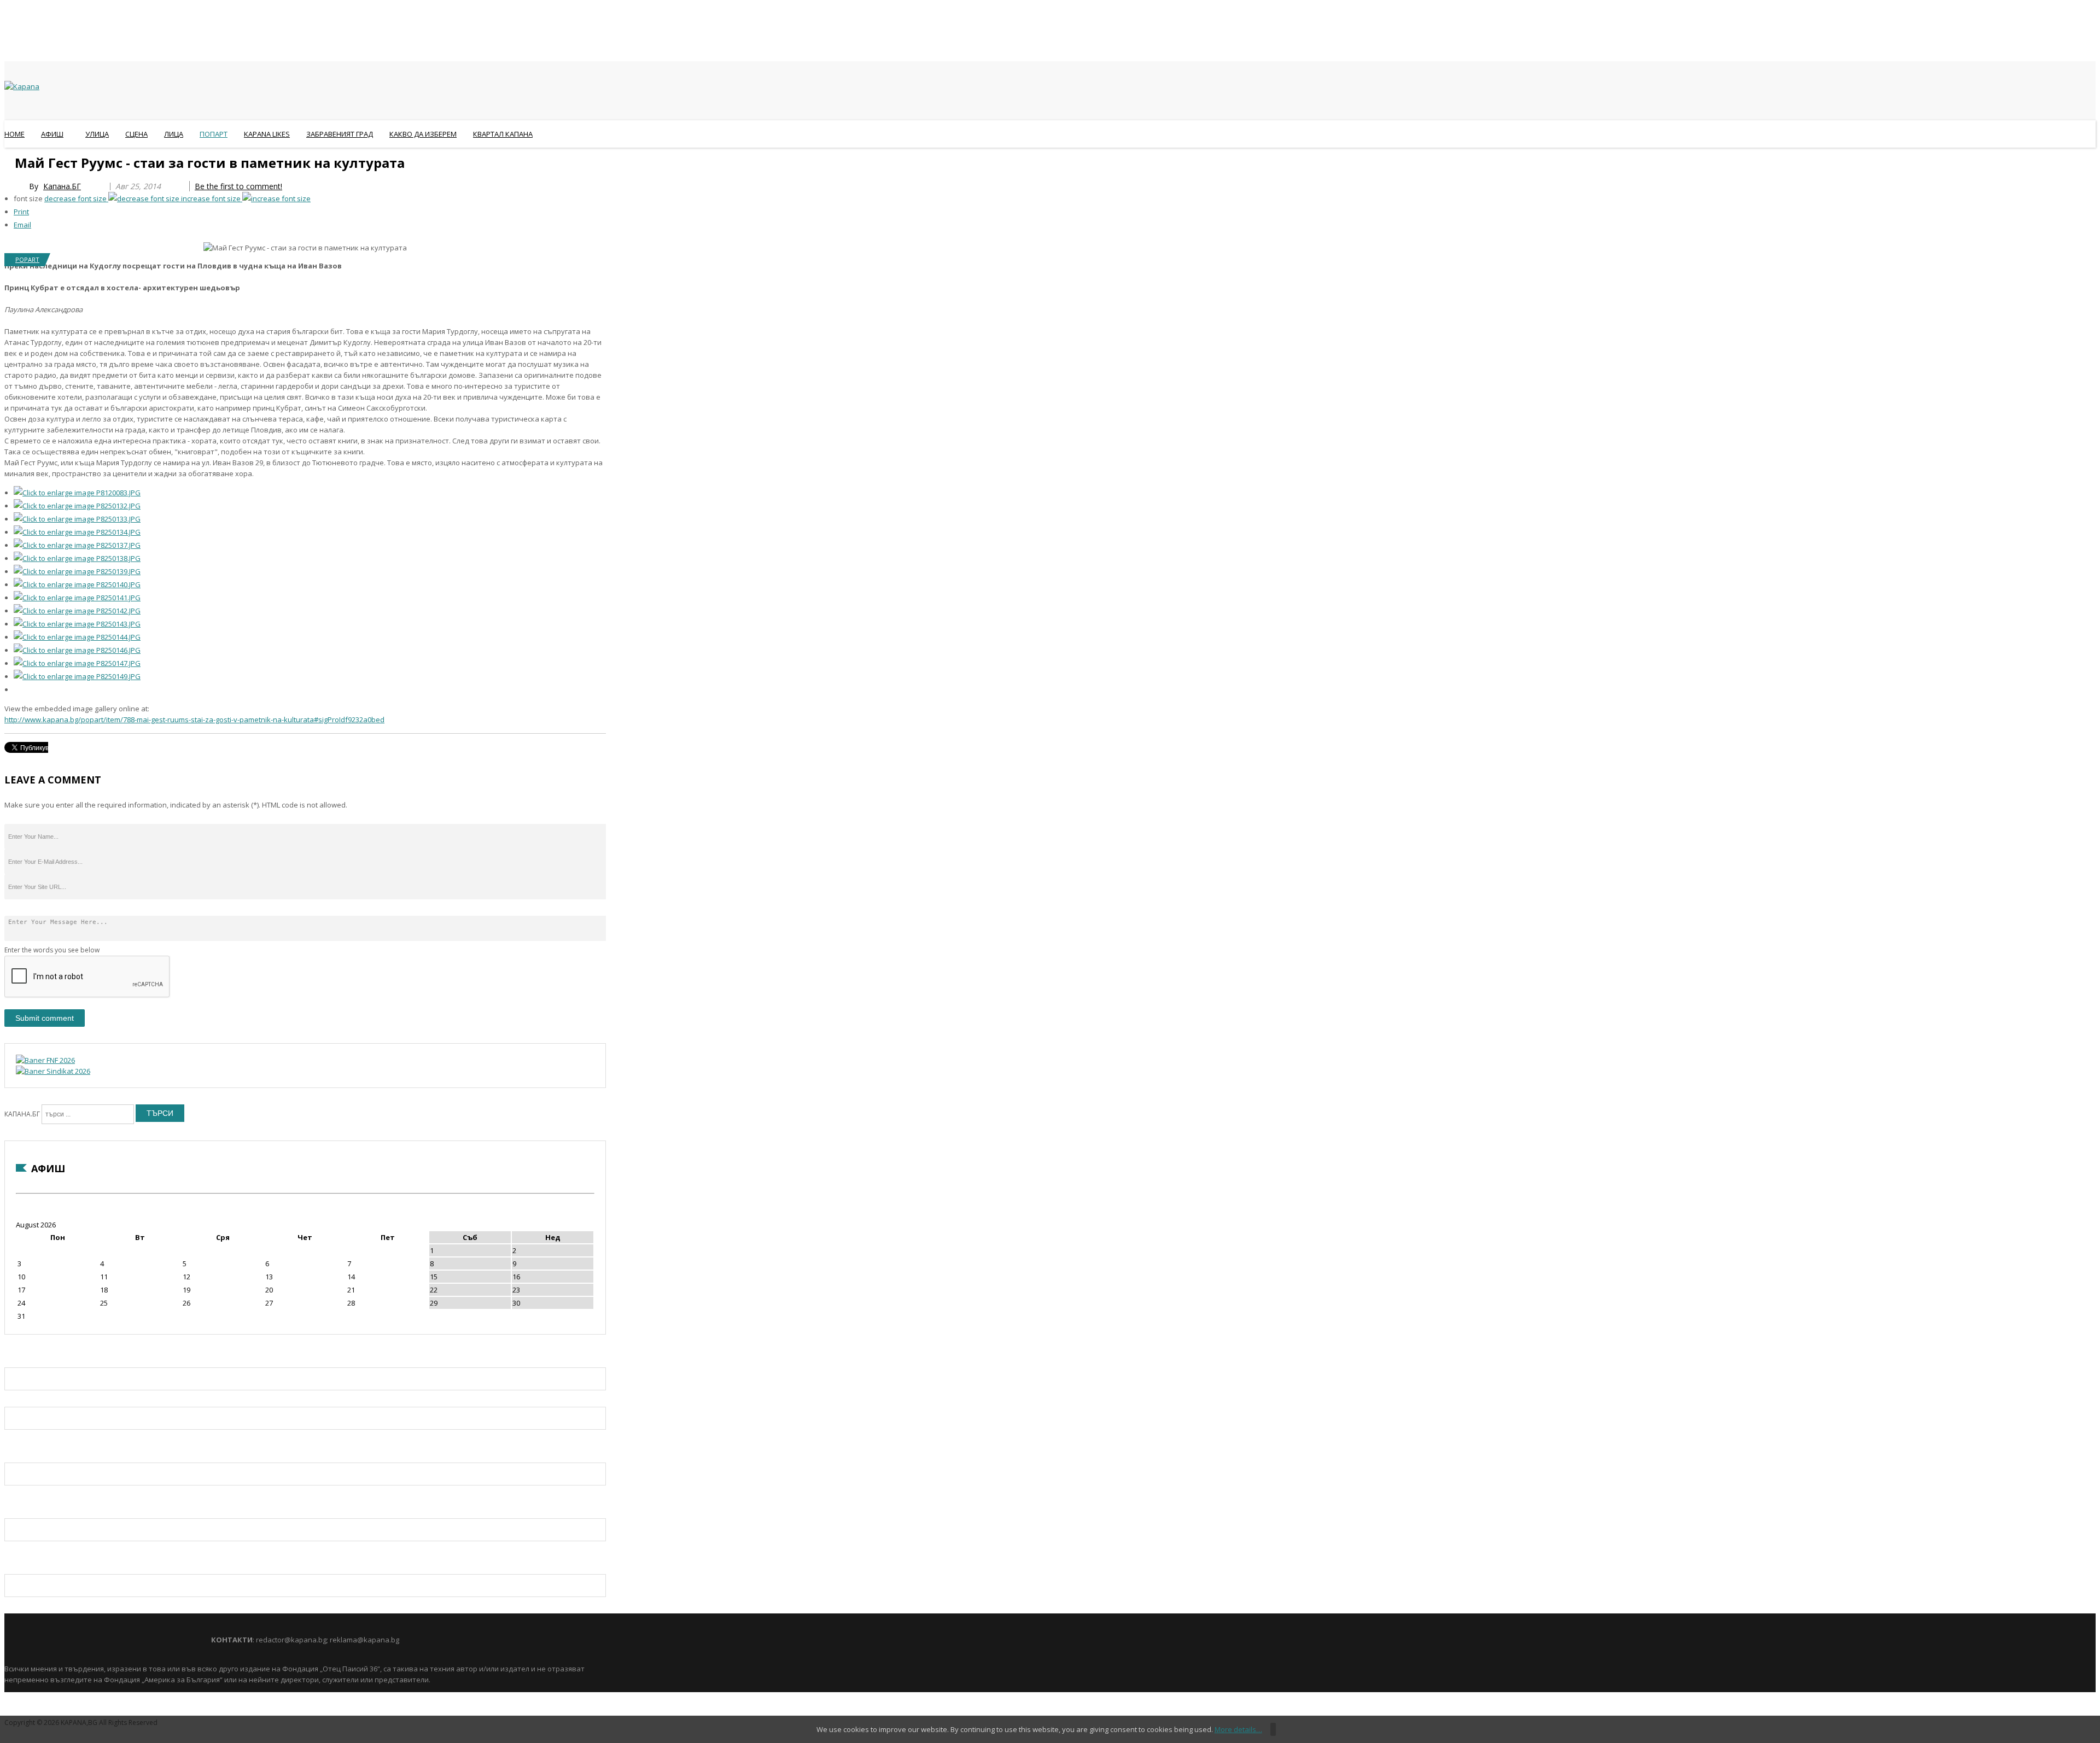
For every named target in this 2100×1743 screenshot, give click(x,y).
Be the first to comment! (238, 186)
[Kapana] (22, 86)
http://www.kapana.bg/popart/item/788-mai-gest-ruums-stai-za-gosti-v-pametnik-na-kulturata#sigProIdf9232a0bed (194, 720)
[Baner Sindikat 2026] (53, 1071)
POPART (27, 259)
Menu (10, 161)
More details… (1238, 1729)
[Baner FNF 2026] (45, 1060)
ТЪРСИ (160, 1113)
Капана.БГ (62, 186)
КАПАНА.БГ (22, 1114)
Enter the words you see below (52, 950)
